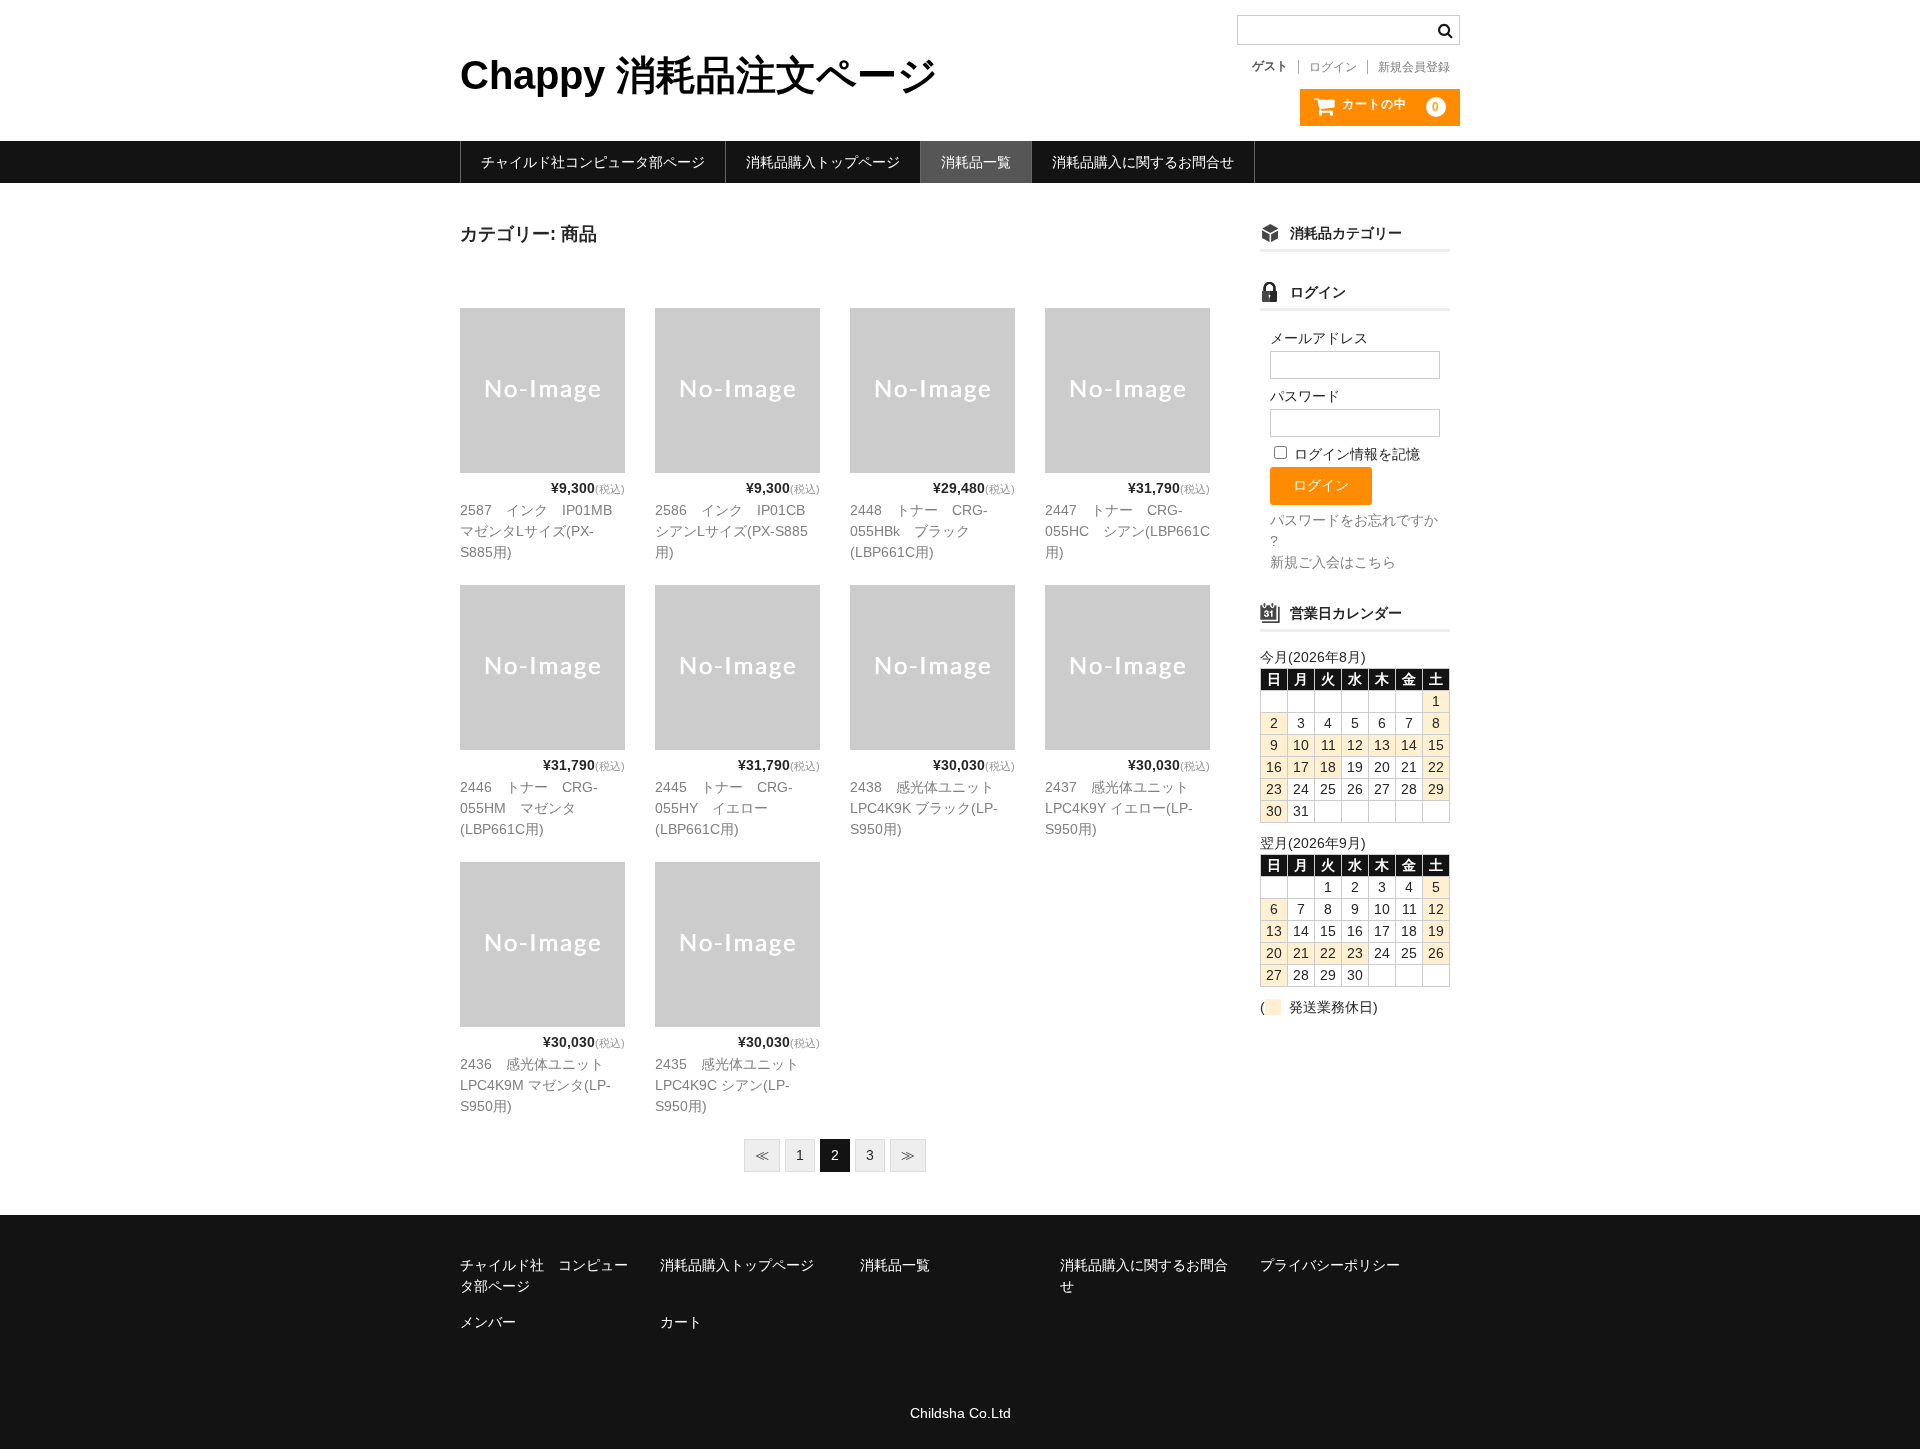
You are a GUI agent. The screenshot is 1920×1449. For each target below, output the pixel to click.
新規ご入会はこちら (1333, 562)
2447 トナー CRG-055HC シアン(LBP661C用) (1127, 531)
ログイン (1333, 67)
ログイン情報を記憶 (1355, 454)
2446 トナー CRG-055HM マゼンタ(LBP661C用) (529, 808)
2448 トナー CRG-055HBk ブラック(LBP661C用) (919, 531)
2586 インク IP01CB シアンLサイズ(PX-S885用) (737, 531)
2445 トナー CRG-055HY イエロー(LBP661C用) (724, 808)
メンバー (488, 1322)
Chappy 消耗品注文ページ (699, 75)
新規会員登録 (1414, 67)
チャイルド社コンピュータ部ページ (593, 162)
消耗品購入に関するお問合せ (1143, 162)
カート (681, 1322)
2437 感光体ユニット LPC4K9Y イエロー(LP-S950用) (1124, 808)
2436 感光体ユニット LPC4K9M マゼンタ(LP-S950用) (539, 1085)
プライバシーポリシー (1330, 1265)
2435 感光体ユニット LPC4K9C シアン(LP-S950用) (734, 1085)
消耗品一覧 (976, 162)
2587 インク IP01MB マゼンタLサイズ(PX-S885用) (543, 531)
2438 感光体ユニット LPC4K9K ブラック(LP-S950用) (929, 808)
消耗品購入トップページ (823, 162)
